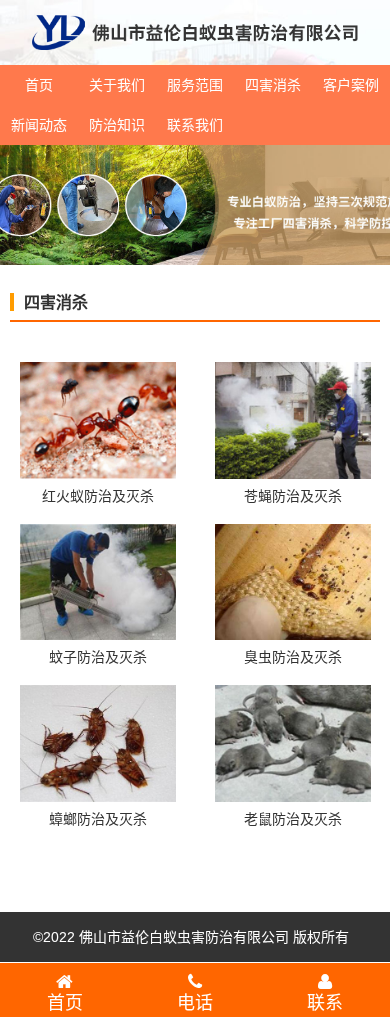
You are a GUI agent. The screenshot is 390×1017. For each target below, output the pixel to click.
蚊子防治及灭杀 (98, 657)
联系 (325, 1003)
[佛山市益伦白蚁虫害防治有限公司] (195, 57)
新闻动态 (39, 125)
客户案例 (351, 85)
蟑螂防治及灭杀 (98, 819)
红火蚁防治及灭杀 (98, 496)
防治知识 (117, 125)
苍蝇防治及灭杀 (293, 496)
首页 (39, 85)
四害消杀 (273, 85)
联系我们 (195, 125)
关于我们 (117, 85)
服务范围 (195, 85)
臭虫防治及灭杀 (293, 657)
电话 (195, 1003)
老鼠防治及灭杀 (293, 819)
